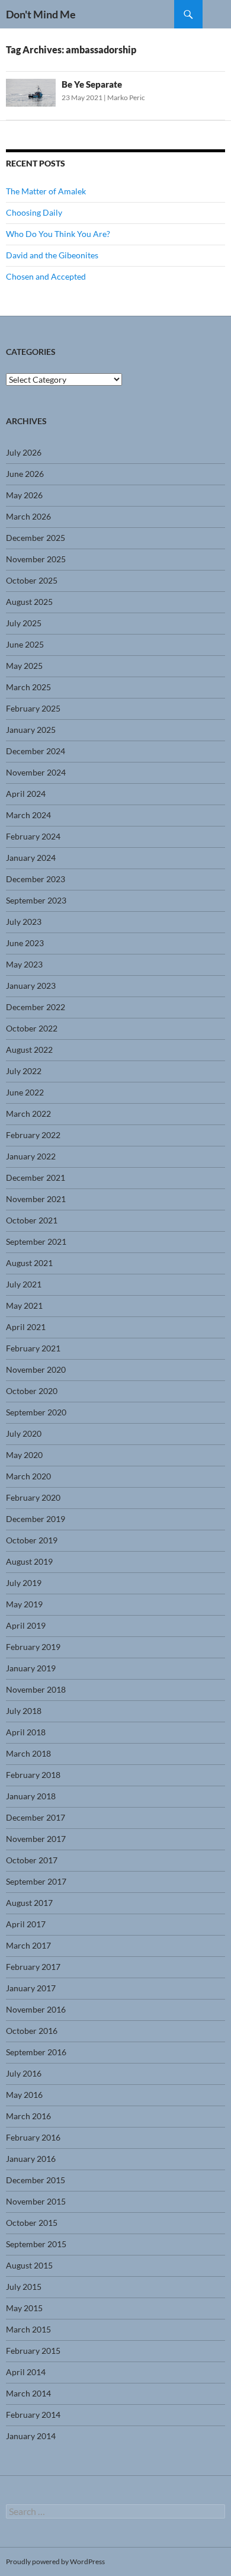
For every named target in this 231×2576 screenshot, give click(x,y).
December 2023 (36, 879)
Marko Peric (126, 97)
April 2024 (26, 794)
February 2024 (33, 836)
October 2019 (32, 1540)
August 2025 (29, 602)
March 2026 (28, 516)
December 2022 (36, 1007)
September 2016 (36, 2052)
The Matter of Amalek (46, 191)
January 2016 (31, 2159)
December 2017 (36, 1817)
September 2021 (36, 1241)
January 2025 (31, 730)
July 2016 (24, 2073)
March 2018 (28, 1753)
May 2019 (24, 1604)
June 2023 (25, 943)
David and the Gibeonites (52, 255)
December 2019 (36, 1519)
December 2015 (36, 2180)
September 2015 (36, 2244)
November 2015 (36, 2201)
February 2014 (33, 2415)
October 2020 (32, 1391)
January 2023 (31, 986)
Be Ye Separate (92, 84)
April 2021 (26, 1327)
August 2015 (29, 2265)
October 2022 (32, 1028)
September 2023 (36, 900)
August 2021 (29, 1263)
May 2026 (24, 495)
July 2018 (24, 1711)
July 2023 (24, 922)
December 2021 (36, 1178)
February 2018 (33, 1775)
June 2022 (25, 1092)
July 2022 (24, 1071)
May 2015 (24, 2308)
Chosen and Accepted (46, 276)
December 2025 (36, 538)
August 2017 (29, 1903)
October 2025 (32, 580)
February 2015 (33, 2351)
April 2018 (26, 1732)
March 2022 (28, 1114)
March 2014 (28, 2393)
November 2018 (36, 1689)
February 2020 (33, 1497)
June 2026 (25, 474)
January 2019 (31, 1668)
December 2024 (36, 751)
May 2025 (24, 666)
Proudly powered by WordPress (55, 2561)
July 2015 (24, 2287)
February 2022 (33, 1135)
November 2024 (36, 772)
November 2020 (36, 1369)
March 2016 (28, 2116)
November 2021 (36, 1199)
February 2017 (33, 1967)
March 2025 (28, 687)
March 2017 (28, 1945)
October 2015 (32, 2223)
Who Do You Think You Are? (58, 234)
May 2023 (24, 964)
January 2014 (31, 2436)
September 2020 (36, 1412)
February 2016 (33, 2137)
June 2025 (25, 644)
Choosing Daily (34, 212)
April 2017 (26, 1924)
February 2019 (33, 1647)
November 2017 (36, 1839)
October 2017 (32, 1860)
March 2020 (28, 1476)
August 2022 (29, 1050)
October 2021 (32, 1220)
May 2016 (24, 2095)
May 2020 (24, 1455)
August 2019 (29, 1561)
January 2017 (31, 1988)
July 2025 (24, 623)
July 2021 (24, 1284)
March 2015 (28, 2329)
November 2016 (36, 2009)
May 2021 (24, 1305)
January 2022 (31, 1156)
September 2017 (36, 1881)
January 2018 (31, 1796)
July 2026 (24, 452)
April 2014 (26, 2372)
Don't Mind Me (41, 14)
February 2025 (33, 708)
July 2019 (24, 1583)
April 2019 (26, 1625)
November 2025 (36, 559)
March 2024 (28, 815)
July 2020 (24, 1433)
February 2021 (33, 1348)
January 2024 (31, 858)
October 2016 (32, 2031)
